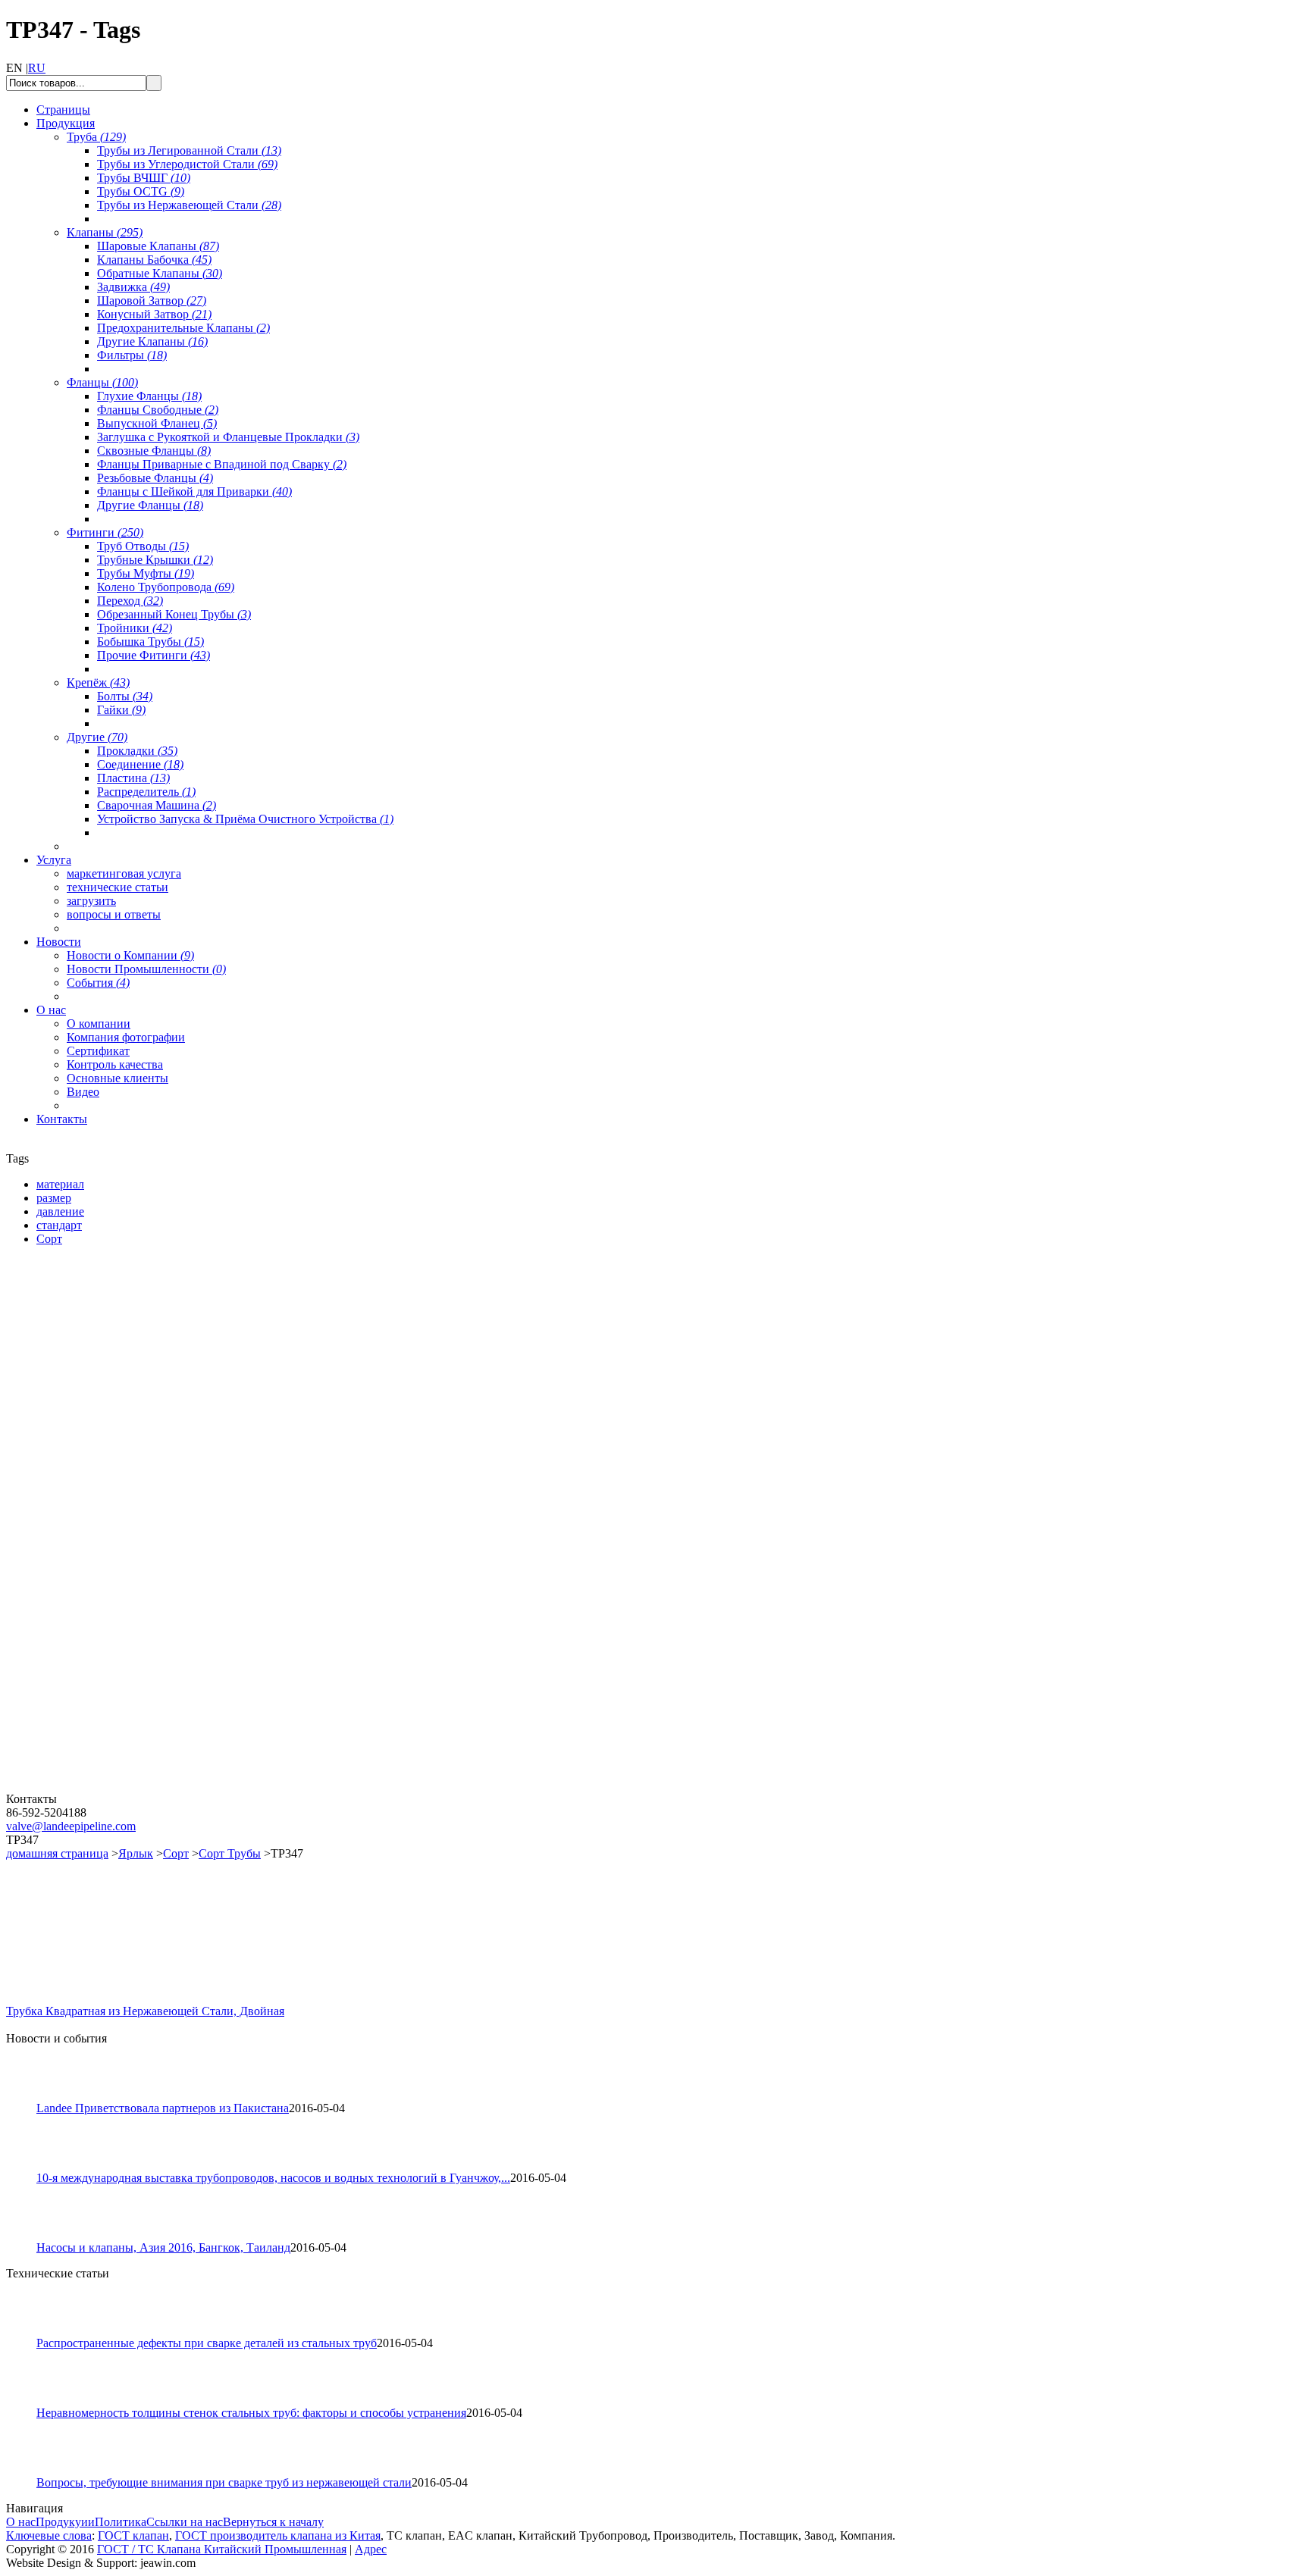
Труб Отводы (143, 546)
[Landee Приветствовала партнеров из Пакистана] (28, 2097)
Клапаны (105, 232)
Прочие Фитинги (154, 655)
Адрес (371, 2549)
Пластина (133, 778)
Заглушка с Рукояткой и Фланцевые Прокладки (228, 437)
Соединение (140, 764)
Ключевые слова (49, 2535)
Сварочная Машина (157, 805)
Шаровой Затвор (152, 300)
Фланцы (102, 382)
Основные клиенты (118, 1078)
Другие (97, 737)
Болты (125, 696)
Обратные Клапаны (160, 273)
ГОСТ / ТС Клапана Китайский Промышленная (222, 2549)
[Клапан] (97, 1432)
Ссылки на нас (185, 2522)
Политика (121, 2522)
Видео (83, 1092)
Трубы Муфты (146, 573)
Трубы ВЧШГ (144, 178)
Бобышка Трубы (150, 642)
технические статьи (118, 887)
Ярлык (136, 1853)
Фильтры (132, 355)
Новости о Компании (130, 955)
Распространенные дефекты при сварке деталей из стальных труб (207, 2343)
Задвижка (133, 287)
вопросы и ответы (114, 914)
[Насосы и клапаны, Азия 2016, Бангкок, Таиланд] (28, 2237)
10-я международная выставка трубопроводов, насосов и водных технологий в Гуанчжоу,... (273, 2178)
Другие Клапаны (152, 341)
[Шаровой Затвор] (97, 1610)
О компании (99, 1024)
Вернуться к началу (273, 2522)
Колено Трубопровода (166, 587)
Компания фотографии (126, 1037)
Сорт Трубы (230, 1853)
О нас (21, 2522)
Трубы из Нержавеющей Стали (189, 205)
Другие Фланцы (150, 505)
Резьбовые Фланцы (155, 478)
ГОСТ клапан (133, 2535)
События (98, 983)
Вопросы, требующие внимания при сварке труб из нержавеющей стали (224, 2482)
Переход (130, 601)
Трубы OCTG (141, 191)
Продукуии (65, 2522)
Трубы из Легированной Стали (189, 150)
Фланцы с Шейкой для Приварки (194, 491)
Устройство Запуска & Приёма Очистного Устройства (245, 819)
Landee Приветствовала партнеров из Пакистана (163, 2108)
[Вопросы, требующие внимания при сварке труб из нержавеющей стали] (28, 2472)
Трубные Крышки (155, 560)
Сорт (176, 1853)
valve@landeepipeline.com (71, 1826)
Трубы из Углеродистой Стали (187, 164)
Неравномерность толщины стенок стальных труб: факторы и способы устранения (251, 2413)
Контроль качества (115, 1064)
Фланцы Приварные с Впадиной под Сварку (222, 464)
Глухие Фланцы (149, 396)
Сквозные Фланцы (154, 451)
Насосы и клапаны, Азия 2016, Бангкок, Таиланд (163, 2247)
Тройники (135, 628)
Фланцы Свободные (158, 410)
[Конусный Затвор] (97, 1788)
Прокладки (137, 751)
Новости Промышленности (146, 969)
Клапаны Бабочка (154, 260)
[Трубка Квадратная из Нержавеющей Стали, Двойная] (59, 2000)
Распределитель (146, 792)
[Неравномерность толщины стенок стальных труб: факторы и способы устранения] (28, 2402)
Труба (96, 137)
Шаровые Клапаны (158, 246)
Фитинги (105, 532)
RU (37, 68)
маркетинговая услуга (124, 873)
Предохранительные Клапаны (183, 328)
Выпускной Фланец (157, 423)
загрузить (91, 901)
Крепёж (98, 682)
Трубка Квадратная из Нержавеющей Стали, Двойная (145, 2011)
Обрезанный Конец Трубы (174, 614)
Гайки (121, 710)
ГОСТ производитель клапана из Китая (278, 2535)
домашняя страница (57, 1853)
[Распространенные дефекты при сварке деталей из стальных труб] (28, 2332)
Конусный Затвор (154, 314)
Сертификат (98, 1051)
